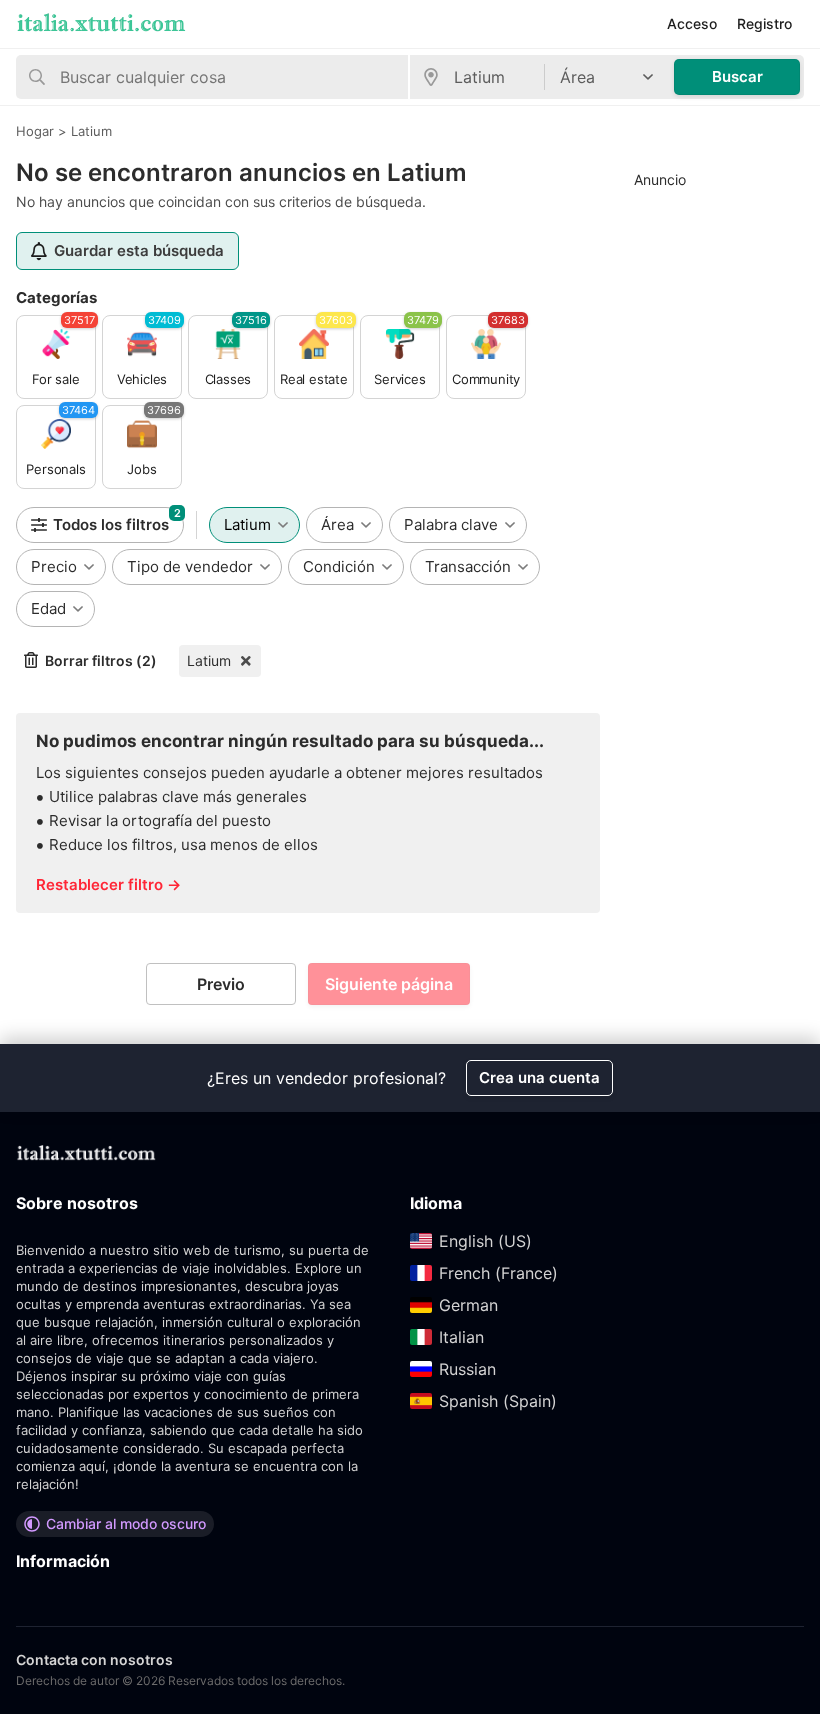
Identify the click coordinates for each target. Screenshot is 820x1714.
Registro (764, 23)
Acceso (692, 23)
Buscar (737, 76)
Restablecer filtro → (108, 884)
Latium (209, 660)
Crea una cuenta (539, 1077)
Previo (221, 984)
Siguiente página (389, 984)
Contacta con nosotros (94, 1659)
